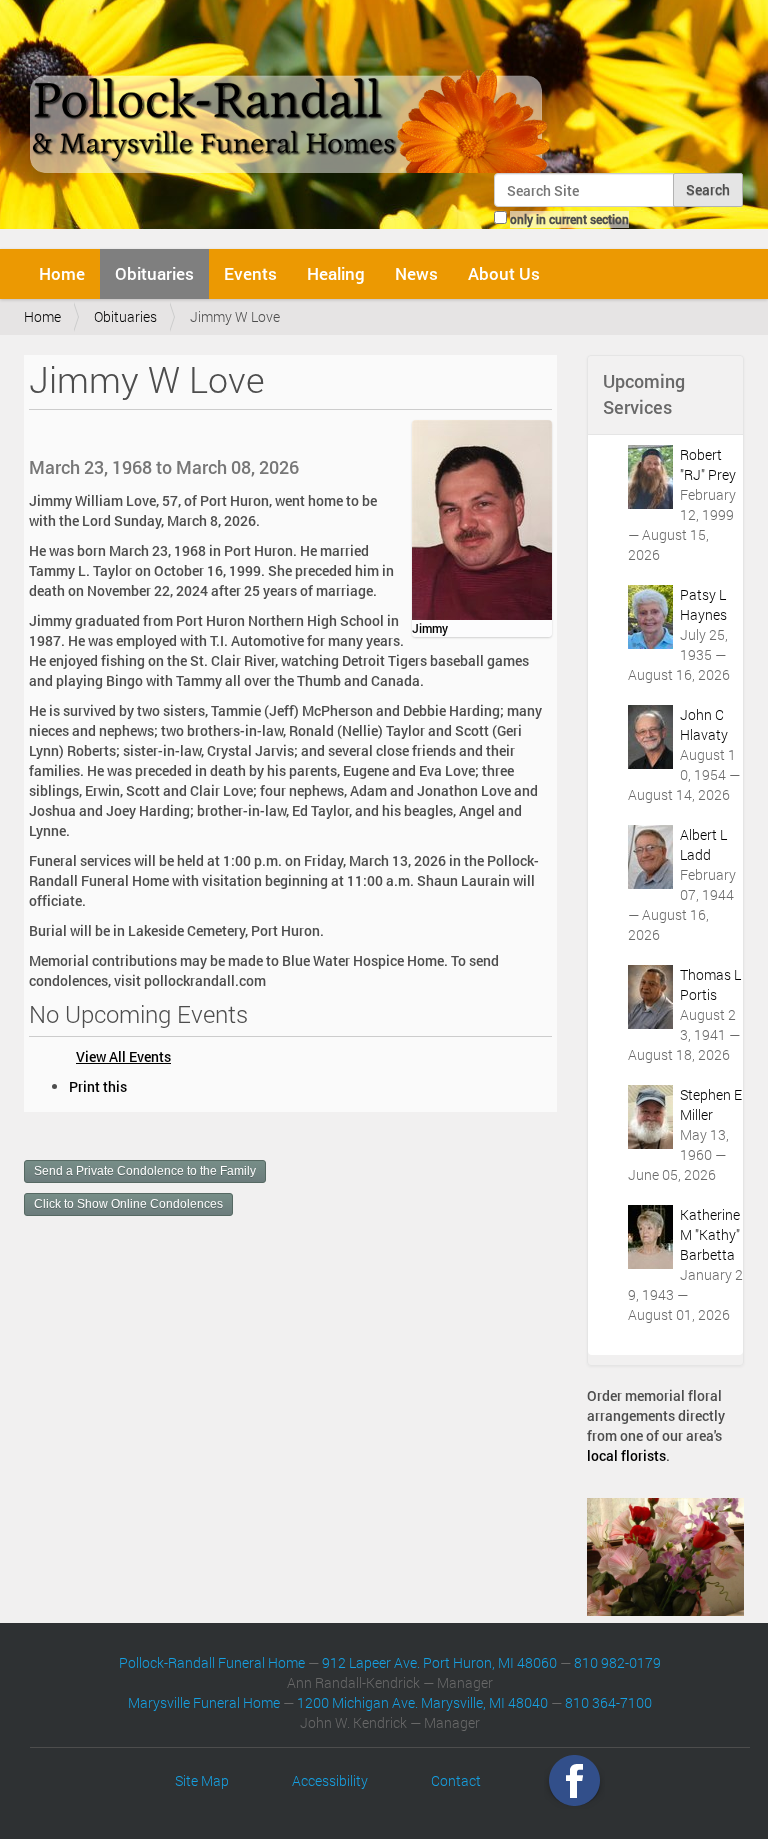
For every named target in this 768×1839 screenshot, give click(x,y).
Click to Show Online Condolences (128, 1204)
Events (250, 273)
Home (62, 273)
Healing (336, 273)
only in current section (569, 219)
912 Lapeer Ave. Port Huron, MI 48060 (439, 1662)
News (416, 273)
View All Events (123, 1056)
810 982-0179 (617, 1662)
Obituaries (154, 273)
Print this (98, 1086)
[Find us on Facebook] (574, 1780)
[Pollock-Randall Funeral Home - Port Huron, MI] (291, 94)
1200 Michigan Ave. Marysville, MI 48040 (422, 1702)
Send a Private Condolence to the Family (145, 1171)
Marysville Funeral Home (204, 1702)
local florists (626, 1455)
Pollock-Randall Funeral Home (212, 1662)
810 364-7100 (608, 1702)
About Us (504, 273)
